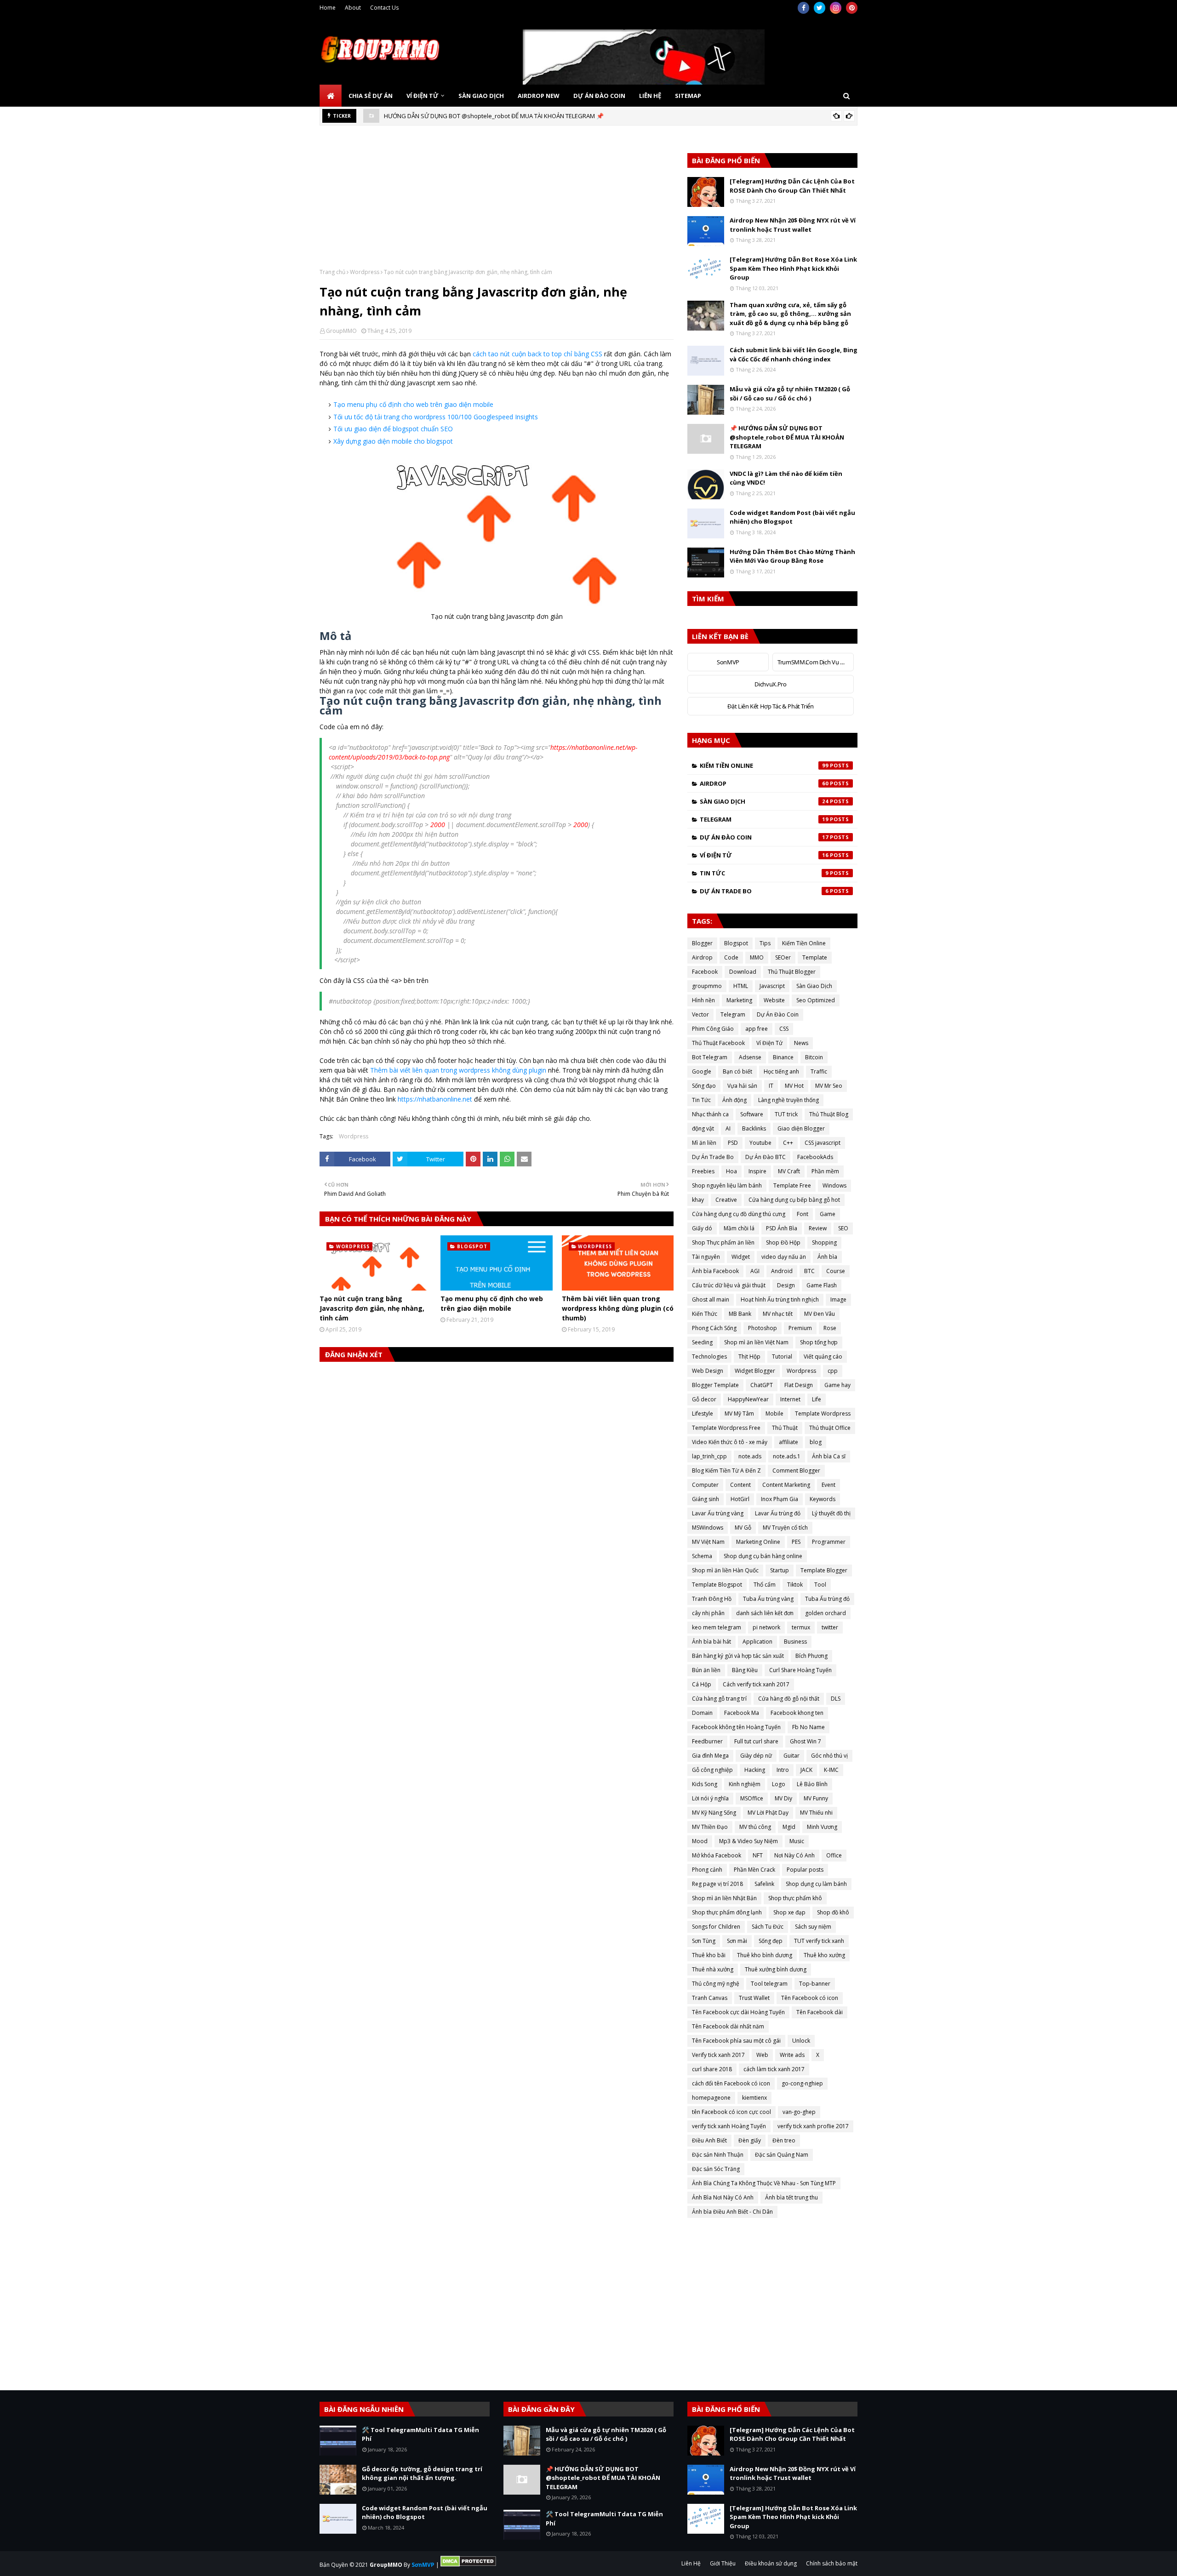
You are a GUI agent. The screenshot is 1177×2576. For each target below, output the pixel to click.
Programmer (829, 1542)
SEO (843, 1228)
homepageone (711, 2098)
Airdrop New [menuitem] (539, 96)
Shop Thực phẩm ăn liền (723, 1242)
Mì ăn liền (704, 1143)
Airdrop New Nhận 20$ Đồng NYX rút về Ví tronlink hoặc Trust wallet (793, 225)
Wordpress (365, 272)
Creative (726, 1200)
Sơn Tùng (704, 1941)
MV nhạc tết (778, 1314)
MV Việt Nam (708, 1542)
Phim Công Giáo (713, 1029)
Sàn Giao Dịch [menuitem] (481, 96)
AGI (755, 1271)
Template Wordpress (823, 1414)
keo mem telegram (717, 1627)
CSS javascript (823, 1143)
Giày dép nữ (756, 1756)
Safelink (764, 1884)
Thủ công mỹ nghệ (716, 1984)
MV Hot (794, 1086)
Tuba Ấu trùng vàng (768, 1599)
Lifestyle (703, 1414)
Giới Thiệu (723, 2563)
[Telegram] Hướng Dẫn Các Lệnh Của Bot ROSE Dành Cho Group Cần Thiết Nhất (792, 186)
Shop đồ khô (833, 1912)
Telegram (764, 819)
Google (702, 1071)
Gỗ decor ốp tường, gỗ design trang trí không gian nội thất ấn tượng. (422, 2473)
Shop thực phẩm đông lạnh (727, 1912)
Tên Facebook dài (820, 2012)
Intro (783, 1770)
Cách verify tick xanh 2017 (756, 1684)
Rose (830, 1328)
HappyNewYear (748, 1399)
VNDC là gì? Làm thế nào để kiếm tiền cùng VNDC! (786, 478)
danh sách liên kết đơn (765, 1613)
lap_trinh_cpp (709, 1456)
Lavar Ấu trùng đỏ (778, 1513)
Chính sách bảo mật (832, 2563)
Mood (700, 1841)
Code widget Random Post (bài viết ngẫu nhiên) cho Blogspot (792, 517)
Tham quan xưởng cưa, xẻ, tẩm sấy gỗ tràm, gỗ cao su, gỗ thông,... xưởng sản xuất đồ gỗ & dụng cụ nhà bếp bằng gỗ (790, 314)
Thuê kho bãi (709, 1955)
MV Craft (789, 1171)
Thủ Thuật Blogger (792, 972)
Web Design (708, 1371)
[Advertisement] (497, 204)
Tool (820, 1585)
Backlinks (754, 1128)
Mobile (774, 1414)
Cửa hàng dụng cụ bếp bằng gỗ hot (794, 1200)
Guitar (791, 1756)
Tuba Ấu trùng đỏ (827, 1599)
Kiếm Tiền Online (764, 765)
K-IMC (831, 1770)
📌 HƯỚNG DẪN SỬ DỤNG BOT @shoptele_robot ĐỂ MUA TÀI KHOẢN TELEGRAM (787, 437)
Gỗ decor (704, 1399)
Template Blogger (824, 1570)
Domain (702, 1713)
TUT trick (786, 1114)
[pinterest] (852, 8)
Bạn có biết (737, 1071)
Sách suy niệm (813, 1927)
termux (801, 1627)
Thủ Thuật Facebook (718, 1043)
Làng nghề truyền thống (788, 1100)
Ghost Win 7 (806, 1741)
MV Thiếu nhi (816, 1813)
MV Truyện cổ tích (785, 1528)
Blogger (702, 943)
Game (828, 1214)
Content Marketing (786, 1485)
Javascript (772, 986)
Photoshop (763, 1328)
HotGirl (740, 1499)
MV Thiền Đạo (710, 1827)
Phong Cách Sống (714, 1328)
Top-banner (815, 1984)
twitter (830, 1627)
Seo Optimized (816, 1000)
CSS (784, 1029)
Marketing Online (758, 1542)
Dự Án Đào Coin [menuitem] (599, 96)
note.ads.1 (787, 1456)
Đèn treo (784, 2140)
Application (757, 1642)
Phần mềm (825, 1171)
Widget (741, 1257)
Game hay (837, 1385)
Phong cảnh (707, 1870)
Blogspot (736, 943)
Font (803, 1214)
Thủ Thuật (785, 1428)
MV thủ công (755, 1827)
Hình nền (703, 1000)
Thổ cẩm (765, 1585)
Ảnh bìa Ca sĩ (829, 1456)
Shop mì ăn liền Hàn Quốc (725, 1570)
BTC (809, 1271)
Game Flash (822, 1285)
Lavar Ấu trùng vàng (718, 1513)
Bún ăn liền (706, 1670)
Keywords (823, 1499)
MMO (757, 957)
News (801, 1043)
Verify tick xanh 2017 (718, 2055)
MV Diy (783, 1798)
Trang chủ (332, 272)
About (353, 8)
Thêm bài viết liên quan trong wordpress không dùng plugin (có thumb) (618, 1308)
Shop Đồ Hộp (783, 1242)
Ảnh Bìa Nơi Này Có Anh (723, 2197)
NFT (758, 1855)
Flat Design (799, 1385)
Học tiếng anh (781, 1071)
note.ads (750, 1456)
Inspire (757, 1171)
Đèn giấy (750, 2140)
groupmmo (707, 986)
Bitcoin (814, 1057)
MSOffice (752, 1798)
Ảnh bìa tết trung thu (791, 2197)
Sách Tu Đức (768, 1927)
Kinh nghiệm (745, 1784)
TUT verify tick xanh (819, 1941)
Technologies (709, 1357)
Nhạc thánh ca (710, 1114)
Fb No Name (808, 1727)
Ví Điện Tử (764, 855)
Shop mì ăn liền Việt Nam (756, 1342)
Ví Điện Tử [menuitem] (423, 96)
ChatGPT (762, 1385)
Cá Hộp (702, 1684)
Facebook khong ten (797, 1713)
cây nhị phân (708, 1613)
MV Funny (816, 1798)
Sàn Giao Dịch (764, 801)
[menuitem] (331, 96)
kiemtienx (754, 2098)
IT (771, 1086)
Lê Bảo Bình (812, 1784)
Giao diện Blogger (801, 1128)
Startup (780, 1570)
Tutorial (782, 1357)
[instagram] (836, 8)
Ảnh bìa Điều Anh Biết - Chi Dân (732, 2212)
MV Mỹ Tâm (739, 1414)
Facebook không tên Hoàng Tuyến (736, 1727)
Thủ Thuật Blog (829, 1114)
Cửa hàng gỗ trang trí (719, 1699)
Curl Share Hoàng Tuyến (800, 1670)
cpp (833, 1371)
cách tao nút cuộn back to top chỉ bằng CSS (537, 354)
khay (698, 1200)
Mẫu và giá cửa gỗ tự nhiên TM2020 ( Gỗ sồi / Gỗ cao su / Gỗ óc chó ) (790, 394)
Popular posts (805, 1870)
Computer (705, 1485)
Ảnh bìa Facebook (715, 1271)
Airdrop (764, 783)
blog (816, 1442)
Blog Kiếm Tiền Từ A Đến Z (726, 1471)
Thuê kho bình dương (765, 1955)
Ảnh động (734, 1100)
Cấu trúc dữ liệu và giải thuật (729, 1285)
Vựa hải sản (742, 1086)
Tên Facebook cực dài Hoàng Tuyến (738, 2012)
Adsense (750, 1057)
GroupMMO (341, 331)
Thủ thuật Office (830, 1428)
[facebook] (803, 8)
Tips (765, 943)
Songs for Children (716, 1927)
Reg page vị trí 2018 (717, 1884)
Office (834, 1855)
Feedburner (707, 1741)
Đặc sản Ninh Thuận (718, 2155)
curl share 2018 (712, 2069)
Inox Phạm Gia (780, 1499)
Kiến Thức (705, 1314)
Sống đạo (704, 1086)
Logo (779, 1784)
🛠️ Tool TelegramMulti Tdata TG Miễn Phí (499, 116)
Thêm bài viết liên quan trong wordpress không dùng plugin (458, 1070)
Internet (790, 1399)
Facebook (705, 972)
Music (797, 1841)
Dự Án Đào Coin (764, 837)
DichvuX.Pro (770, 684)
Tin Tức (764, 873)
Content (740, 1485)
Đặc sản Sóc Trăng (716, 2169)
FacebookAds (815, 1157)
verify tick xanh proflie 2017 (813, 2126)
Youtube (760, 1143)
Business (795, 1642)
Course (836, 1271)
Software (752, 1114)
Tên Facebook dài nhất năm (728, 2026)
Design (786, 1285)
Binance (783, 1057)
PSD (733, 1143)
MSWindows (708, 1528)
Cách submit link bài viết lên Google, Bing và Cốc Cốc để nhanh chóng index (794, 354)
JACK (806, 1770)
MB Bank (740, 1314)
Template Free (792, 1185)
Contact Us (384, 8)
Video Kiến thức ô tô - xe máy (730, 1442)
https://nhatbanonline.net (435, 1099)
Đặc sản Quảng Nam (782, 2155)
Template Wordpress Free (726, 1428)
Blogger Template (715, 1385)
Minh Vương (822, 1827)
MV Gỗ (743, 1528)
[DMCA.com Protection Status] (468, 2565)
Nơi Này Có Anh (794, 1855)
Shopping (824, 1242)
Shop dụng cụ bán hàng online (763, 1556)
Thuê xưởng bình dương (776, 1969)
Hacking (755, 1770)
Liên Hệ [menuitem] (650, 96)
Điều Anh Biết (709, 2140)
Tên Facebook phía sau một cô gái (736, 2041)
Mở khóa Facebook (717, 1855)
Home (328, 8)
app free (757, 1029)
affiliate (788, 1442)
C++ (788, 1143)
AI (728, 1128)
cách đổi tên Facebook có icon (731, 2083)
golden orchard (826, 1613)
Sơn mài (737, 1941)
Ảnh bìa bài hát (711, 1642)
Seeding (702, 1342)
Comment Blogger (796, 1471)
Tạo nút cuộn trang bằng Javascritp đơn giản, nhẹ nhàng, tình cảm (372, 1308)
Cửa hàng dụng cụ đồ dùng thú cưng (739, 1214)
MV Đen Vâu (820, 1314)
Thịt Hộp (749, 1357)
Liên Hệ (691, 2563)
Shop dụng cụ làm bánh (816, 1884)
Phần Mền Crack (754, 1870)
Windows (834, 1185)
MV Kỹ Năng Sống (714, 1813)
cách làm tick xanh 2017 (774, 2069)
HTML (741, 986)
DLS (836, 1699)
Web (762, 2055)
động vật (703, 1128)
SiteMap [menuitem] (688, 96)
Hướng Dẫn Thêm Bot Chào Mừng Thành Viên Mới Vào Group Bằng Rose (792, 556)
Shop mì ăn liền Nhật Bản (724, 1898)
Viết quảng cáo (823, 1357)
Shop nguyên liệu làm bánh (727, 1185)
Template (815, 957)
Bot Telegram (710, 1057)
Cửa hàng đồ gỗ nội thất (789, 1699)
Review (818, 1228)
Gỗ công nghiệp (712, 1770)
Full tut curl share (756, 1741)
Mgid (789, 1827)
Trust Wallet (754, 1998)
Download (743, 972)
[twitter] (820, 8)
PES (796, 1542)
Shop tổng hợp (819, 1342)
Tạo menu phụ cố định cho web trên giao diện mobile (413, 404)
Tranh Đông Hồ (712, 1599)
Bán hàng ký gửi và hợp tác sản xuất (738, 1656)
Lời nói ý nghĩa (710, 1798)
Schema (702, 1556)
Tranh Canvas (710, 1998)
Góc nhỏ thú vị (829, 1756)
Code (731, 957)
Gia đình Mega (710, 1756)
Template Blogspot (717, 1585)
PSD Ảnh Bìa (782, 1228)
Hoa (731, 1171)
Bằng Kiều (745, 1670)
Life (817, 1399)
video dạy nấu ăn (784, 1257)
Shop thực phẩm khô (795, 1898)
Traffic (819, 1071)
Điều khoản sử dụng (771, 2563)
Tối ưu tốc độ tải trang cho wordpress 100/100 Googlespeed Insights (436, 417)
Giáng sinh (706, 1499)
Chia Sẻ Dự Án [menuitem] (371, 96)
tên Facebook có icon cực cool (731, 2112)
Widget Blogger (755, 1371)
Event (828, 1485)
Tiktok (795, 1585)
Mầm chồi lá (739, 1228)
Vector (700, 1014)
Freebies (703, 1171)
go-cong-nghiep (802, 2083)
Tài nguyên (706, 1257)
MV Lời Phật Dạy (768, 1813)
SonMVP (728, 662)
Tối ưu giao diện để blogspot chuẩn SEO (393, 429)
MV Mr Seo (829, 1086)
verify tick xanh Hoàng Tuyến (729, 2126)
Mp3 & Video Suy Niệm (748, 1841)
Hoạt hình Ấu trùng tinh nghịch (780, 1299)
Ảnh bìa (827, 1257)
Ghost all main (711, 1299)
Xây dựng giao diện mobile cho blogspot (393, 441)
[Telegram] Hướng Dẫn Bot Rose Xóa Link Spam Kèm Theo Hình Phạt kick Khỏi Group (793, 268)
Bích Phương (811, 1656)
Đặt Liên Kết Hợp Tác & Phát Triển (770, 706)
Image (838, 1299)
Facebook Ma (742, 1713)
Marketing (739, 1000)
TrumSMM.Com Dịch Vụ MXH (815, 662)
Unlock (801, 2041)
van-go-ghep (799, 2112)
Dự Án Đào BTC (766, 1157)
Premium (800, 1328)
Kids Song (705, 1784)
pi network (766, 1627)
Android (782, 1271)
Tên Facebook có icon (810, 1998)
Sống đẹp (771, 1941)
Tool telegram (769, 1984)
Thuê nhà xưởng (713, 1969)
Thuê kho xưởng (824, 1955)
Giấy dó (702, 1228)
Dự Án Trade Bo (764, 891)
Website (774, 1000)
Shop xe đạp (789, 1912)
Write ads (792, 2055)
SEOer (783, 957)
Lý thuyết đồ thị (831, 1513)
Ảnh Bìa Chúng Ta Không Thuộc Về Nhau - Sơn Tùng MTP (764, 2183)
